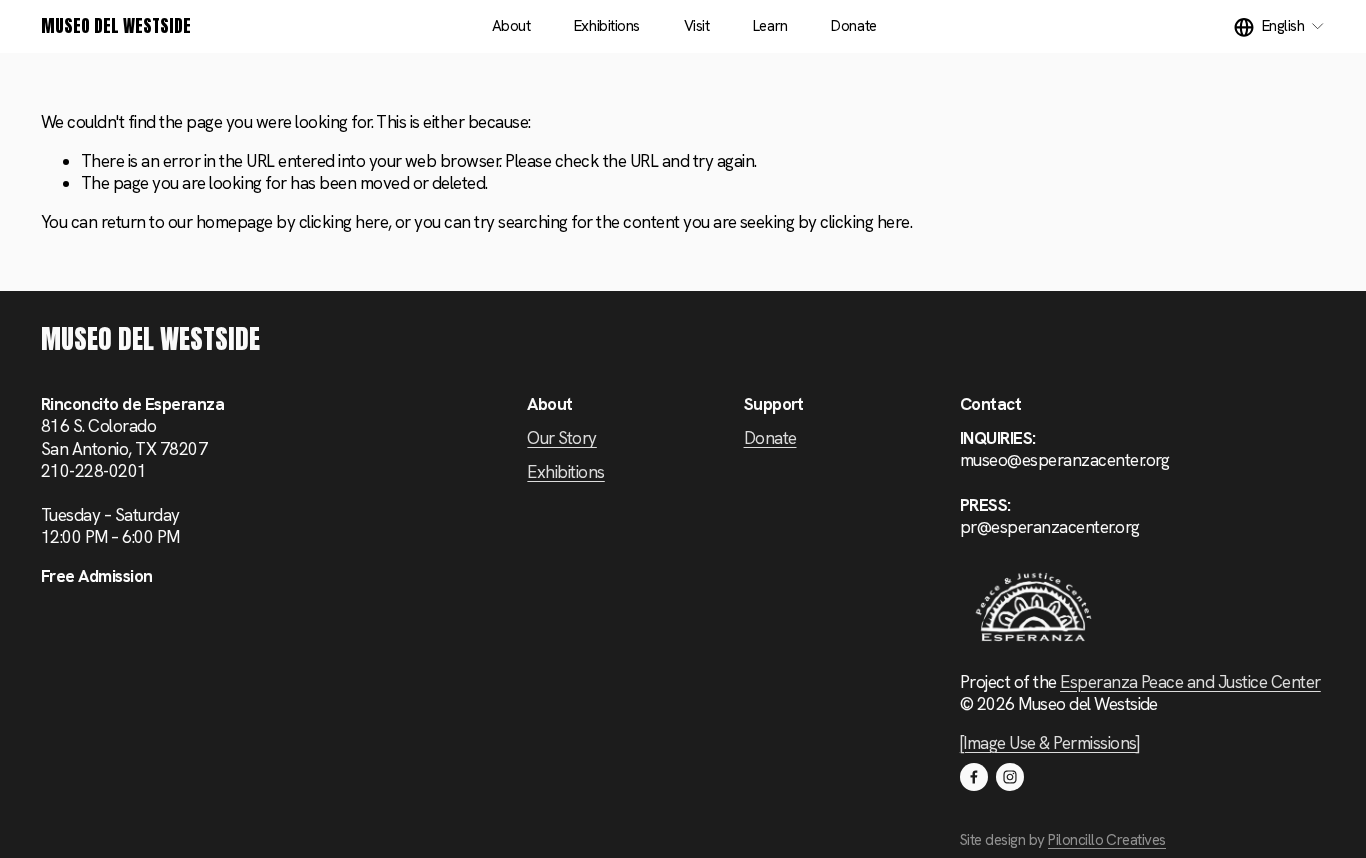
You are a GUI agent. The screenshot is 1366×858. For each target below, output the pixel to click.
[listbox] (1279, 26)
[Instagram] (1010, 777)
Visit (697, 26)
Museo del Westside (116, 26)
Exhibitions (607, 26)
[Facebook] (974, 777)
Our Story (561, 438)
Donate (853, 26)
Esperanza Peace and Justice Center (1190, 682)
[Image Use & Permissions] (1050, 743)
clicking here (343, 222)
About (511, 26)
